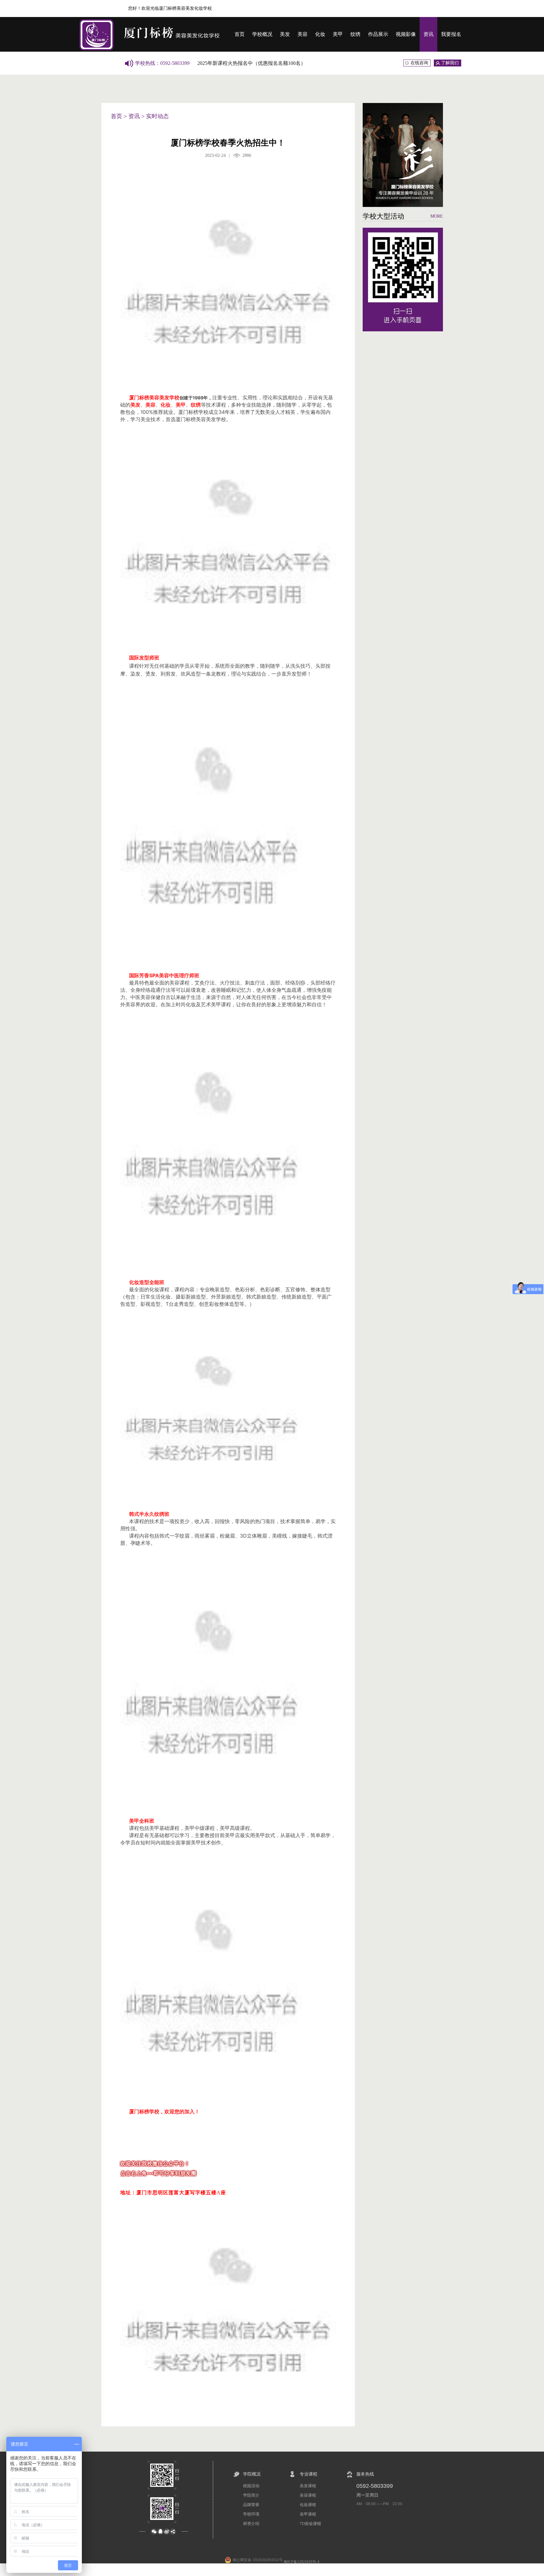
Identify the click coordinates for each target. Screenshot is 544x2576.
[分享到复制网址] (173, 2532)
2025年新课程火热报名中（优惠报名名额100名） (252, 63)
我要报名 (451, 34)
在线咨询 (419, 63)
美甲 (338, 34)
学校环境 (251, 2514)
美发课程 (308, 2486)
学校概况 (262, 34)
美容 (303, 34)
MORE (437, 216)
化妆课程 (308, 2505)
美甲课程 (308, 2514)
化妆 (320, 34)
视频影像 (406, 34)
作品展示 (378, 34)
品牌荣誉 (251, 2505)
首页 (240, 34)
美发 (285, 34)
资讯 (428, 34)
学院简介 (251, 2495)
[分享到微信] (154, 2532)
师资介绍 (251, 2524)
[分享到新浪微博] (167, 2532)
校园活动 (251, 2486)
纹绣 (355, 34)
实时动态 (157, 116)
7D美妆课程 (310, 2524)
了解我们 (450, 63)
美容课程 (308, 2495)
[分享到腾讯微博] (160, 2532)
